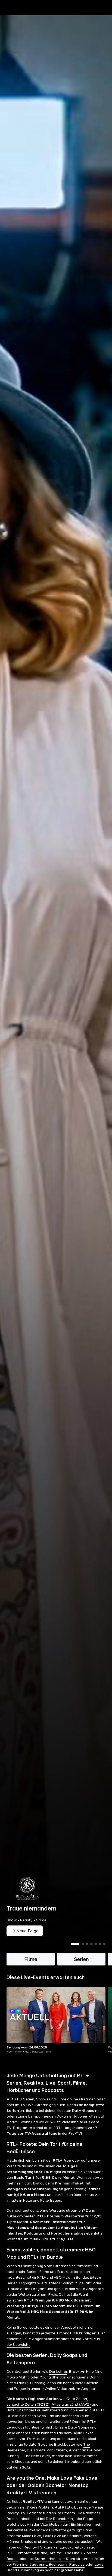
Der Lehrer (58, 2372)
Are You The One (64, 2553)
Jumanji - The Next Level (28, 2456)
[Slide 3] (87, 1944)
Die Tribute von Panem (47, 2450)
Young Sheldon (53, 2377)
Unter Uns (15, 2410)
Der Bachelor (57, 2519)
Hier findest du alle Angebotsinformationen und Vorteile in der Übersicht (56, 2339)
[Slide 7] (104, 1944)
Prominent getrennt (30, 2565)
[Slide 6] (100, 1944)
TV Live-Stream (34, 2105)
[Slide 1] (75, 1944)
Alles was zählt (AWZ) (71, 2405)
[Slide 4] (91, 1944)
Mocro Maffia (18, 2377)
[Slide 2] (83, 1944)
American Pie (81, 2450)
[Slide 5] (96, 1944)
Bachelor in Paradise (67, 2565)
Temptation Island (32, 2553)
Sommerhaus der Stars (55, 2559)
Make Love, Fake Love (42, 2536)
